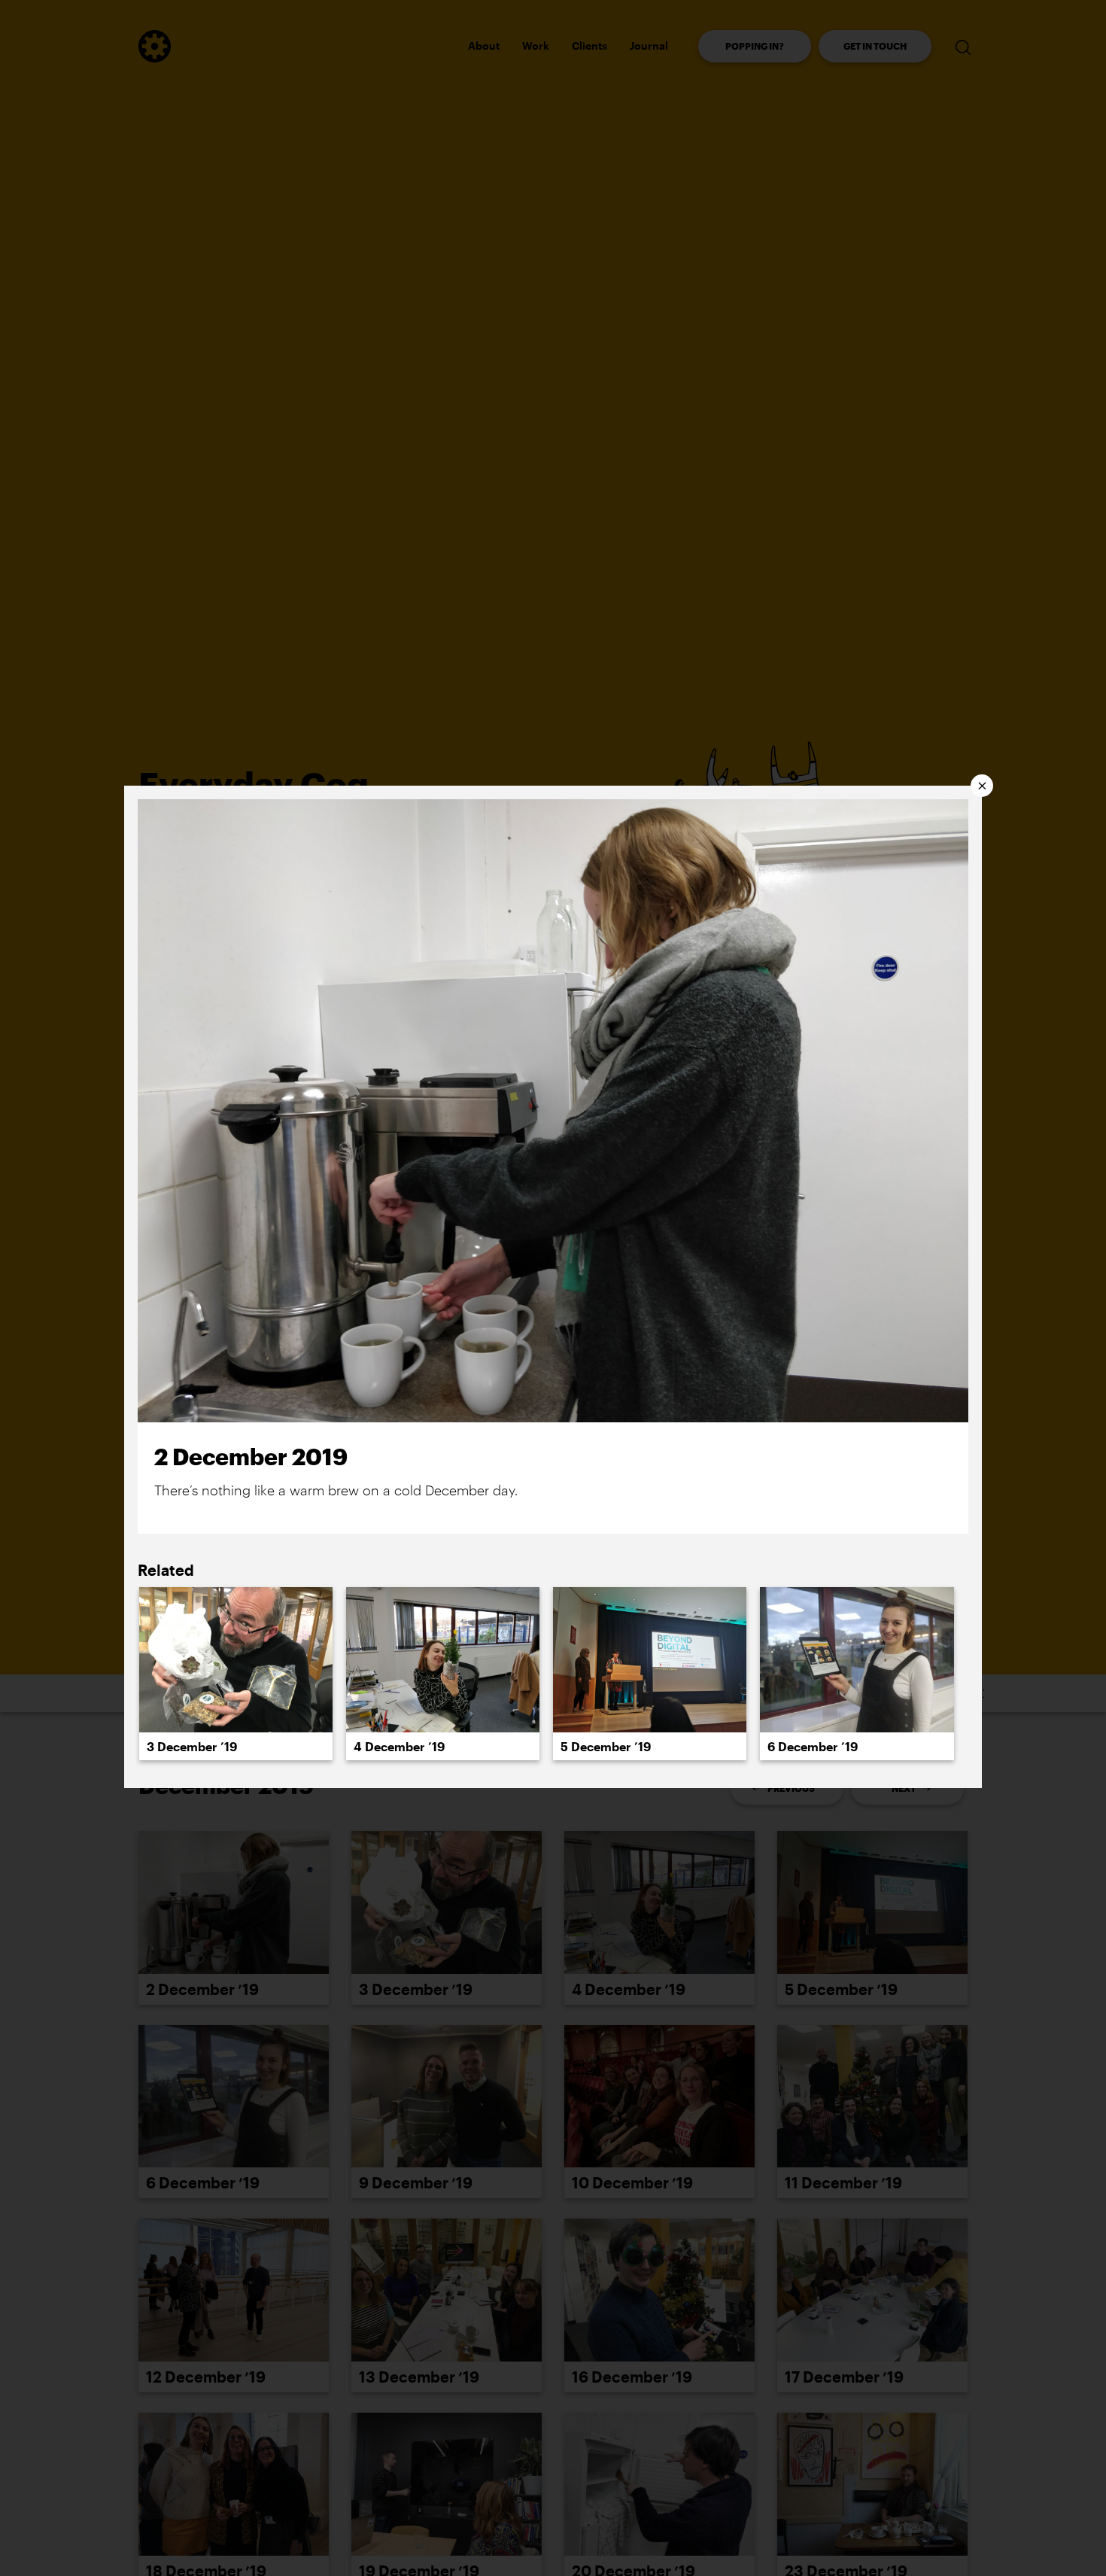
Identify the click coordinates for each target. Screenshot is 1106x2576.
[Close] (982, 786)
